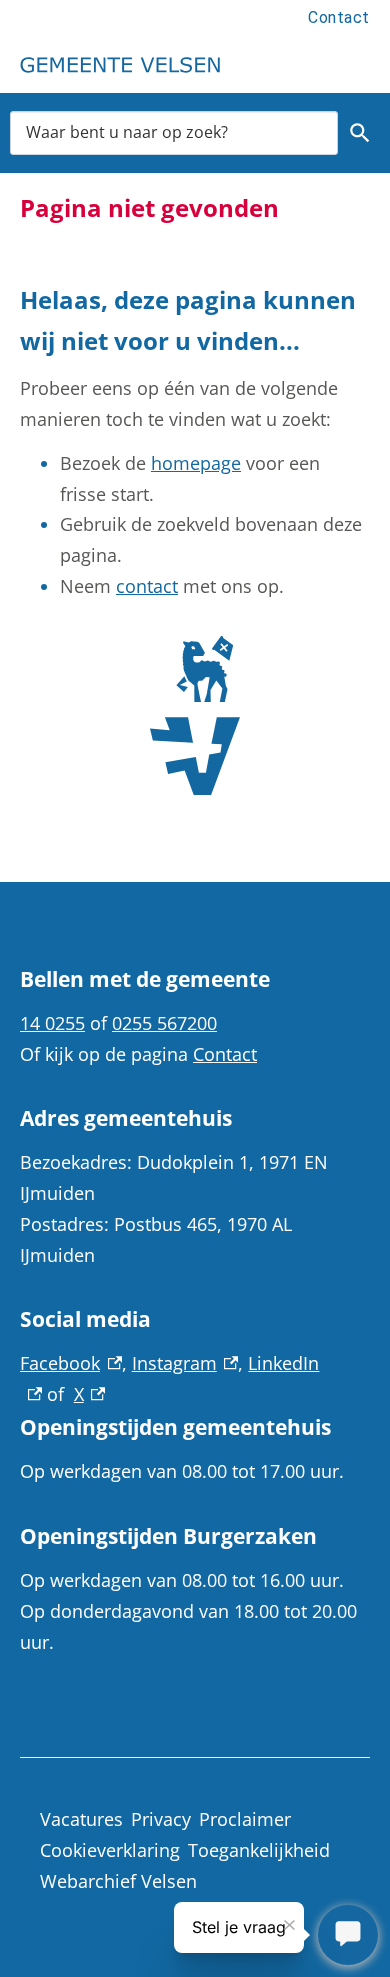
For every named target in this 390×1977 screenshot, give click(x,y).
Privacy (161, 1819)
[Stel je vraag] (348, 1935)
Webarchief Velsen (118, 1881)
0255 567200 (164, 1023)
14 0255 (52, 1023)
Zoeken (360, 133)
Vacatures (81, 1819)
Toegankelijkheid (259, 1850)
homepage (196, 463)
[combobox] (174, 132)
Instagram (185, 1363)
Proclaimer (245, 1819)
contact (147, 586)
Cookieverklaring (110, 1850)
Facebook (71, 1363)
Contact (339, 17)
